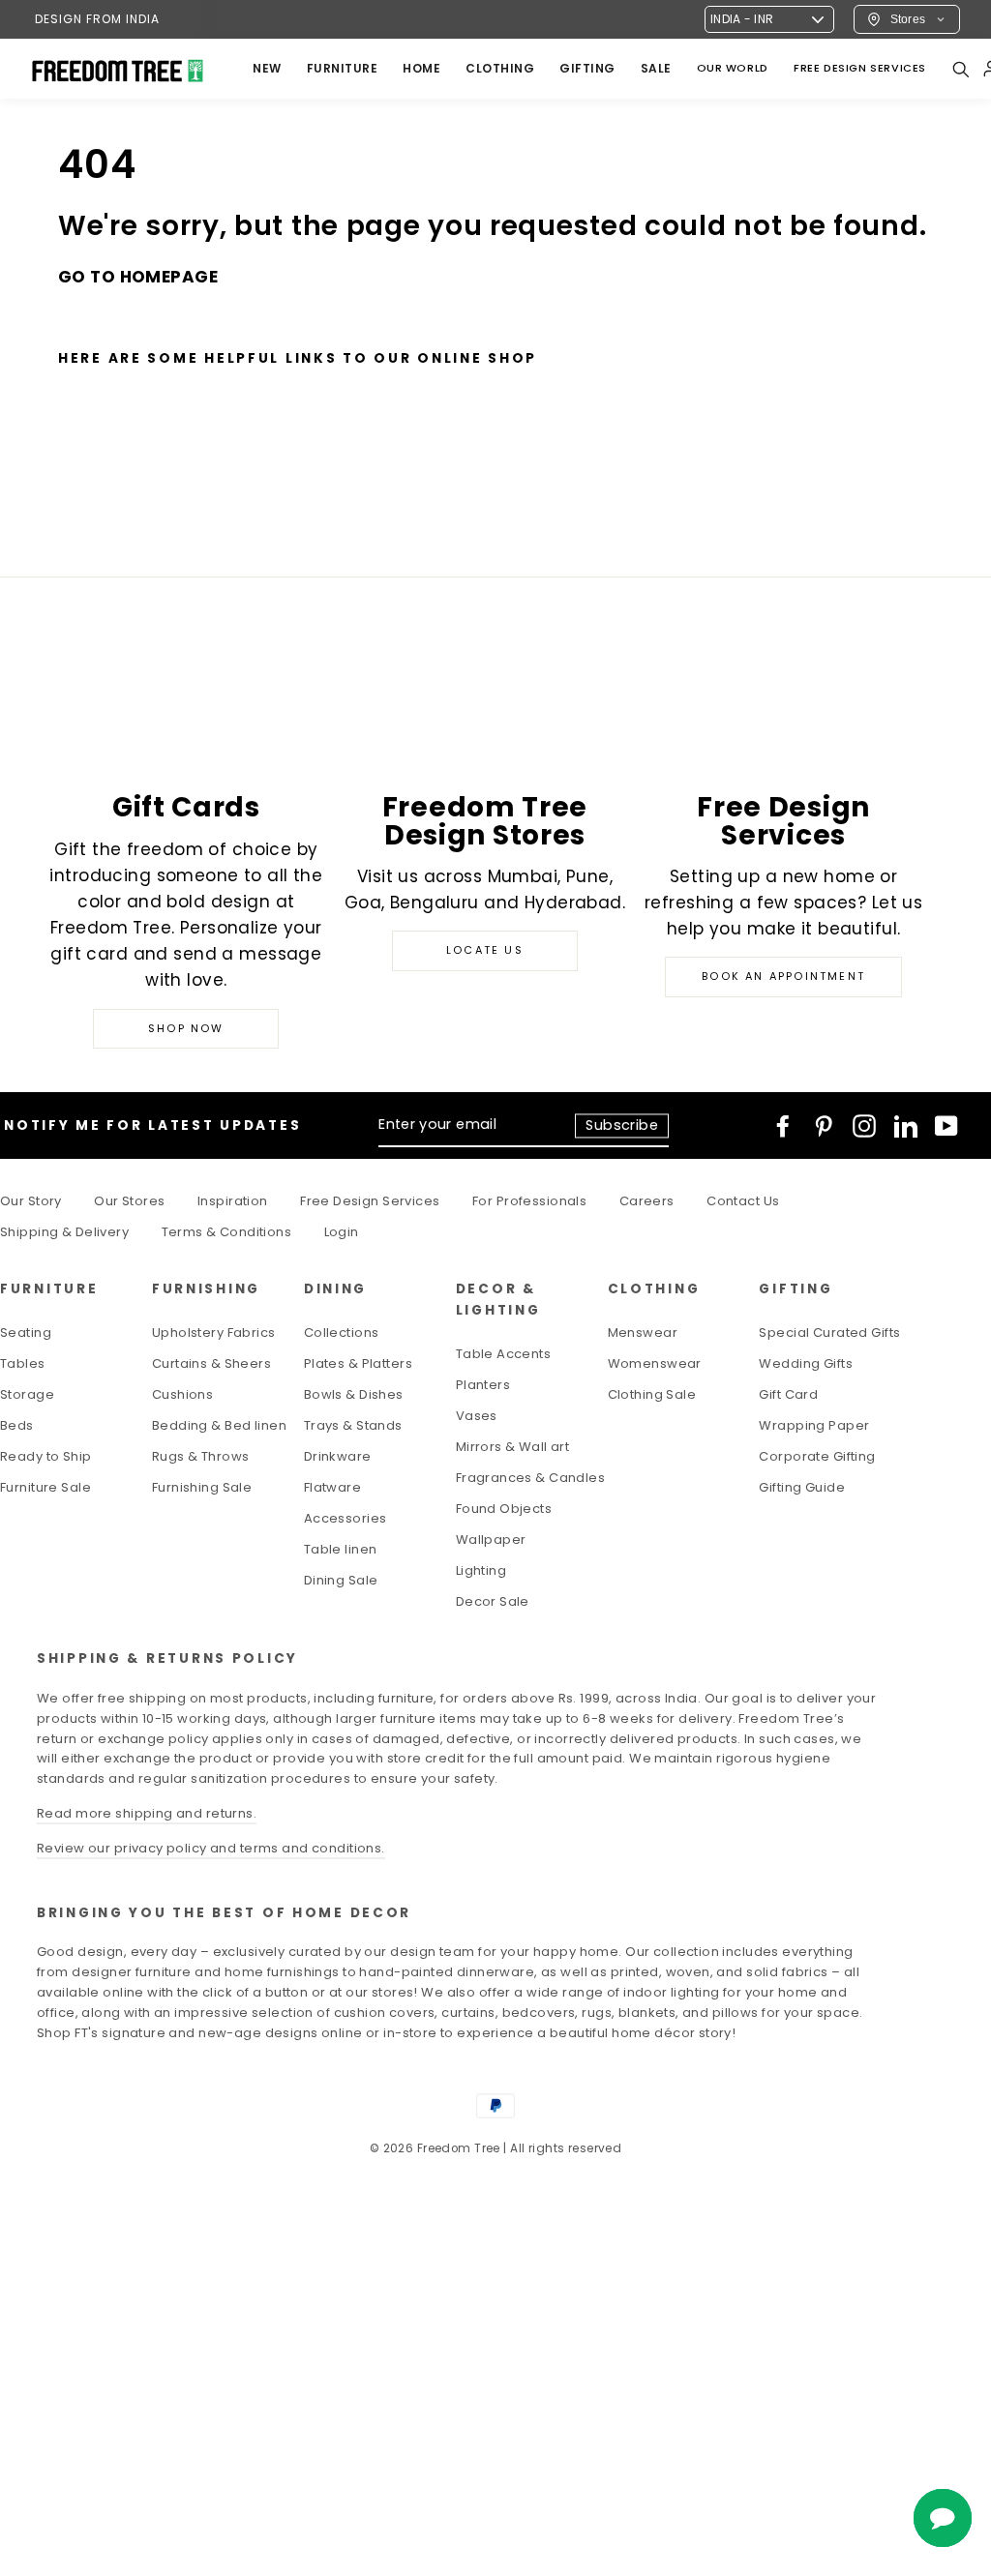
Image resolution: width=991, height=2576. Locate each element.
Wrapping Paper (814, 1425)
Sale (656, 68)
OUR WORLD (733, 68)
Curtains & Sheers (211, 1363)
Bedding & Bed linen (219, 1425)
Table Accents (504, 1354)
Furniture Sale (45, 1487)
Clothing (500, 68)
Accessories (345, 1518)
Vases (477, 1416)
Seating (26, 1332)
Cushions (182, 1394)
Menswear (643, 1332)
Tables (23, 1363)
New (267, 68)
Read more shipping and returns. (147, 1813)
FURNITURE (343, 68)
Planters (483, 1385)
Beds (17, 1425)
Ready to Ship (46, 1456)
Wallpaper (491, 1540)
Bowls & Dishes (354, 1394)
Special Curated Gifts (829, 1332)
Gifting (587, 68)
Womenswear (655, 1363)
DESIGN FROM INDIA (97, 19)
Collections (342, 1332)
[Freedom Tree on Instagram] (864, 1126)
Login (342, 1232)
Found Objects (504, 1509)
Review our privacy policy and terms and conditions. (211, 1848)
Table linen (341, 1549)
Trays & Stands (353, 1425)
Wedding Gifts (806, 1363)
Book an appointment (783, 976)
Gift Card (788, 1394)
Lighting (481, 1570)
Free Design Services (370, 1201)
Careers (647, 1201)
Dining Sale (341, 1580)
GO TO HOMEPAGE (138, 277)
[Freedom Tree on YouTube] (946, 1126)
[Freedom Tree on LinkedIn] (906, 1126)
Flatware (332, 1487)
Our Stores (129, 1201)
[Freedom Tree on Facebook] (783, 1126)
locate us (485, 950)
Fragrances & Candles (531, 1478)
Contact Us (743, 1201)
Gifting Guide (802, 1487)
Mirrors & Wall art (513, 1447)
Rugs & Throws (201, 1456)
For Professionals (529, 1201)
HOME (421, 68)
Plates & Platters (358, 1363)
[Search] (960, 69)
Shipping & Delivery (64, 1232)
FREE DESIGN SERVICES (860, 68)
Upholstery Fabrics (214, 1332)
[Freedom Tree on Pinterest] (824, 1126)
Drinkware (338, 1456)
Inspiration (233, 1201)
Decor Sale (493, 1601)
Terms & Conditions (227, 1232)
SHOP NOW (186, 1028)
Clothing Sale (652, 1394)
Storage (27, 1394)
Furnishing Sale (202, 1487)
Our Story (31, 1201)
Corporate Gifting (817, 1456)
